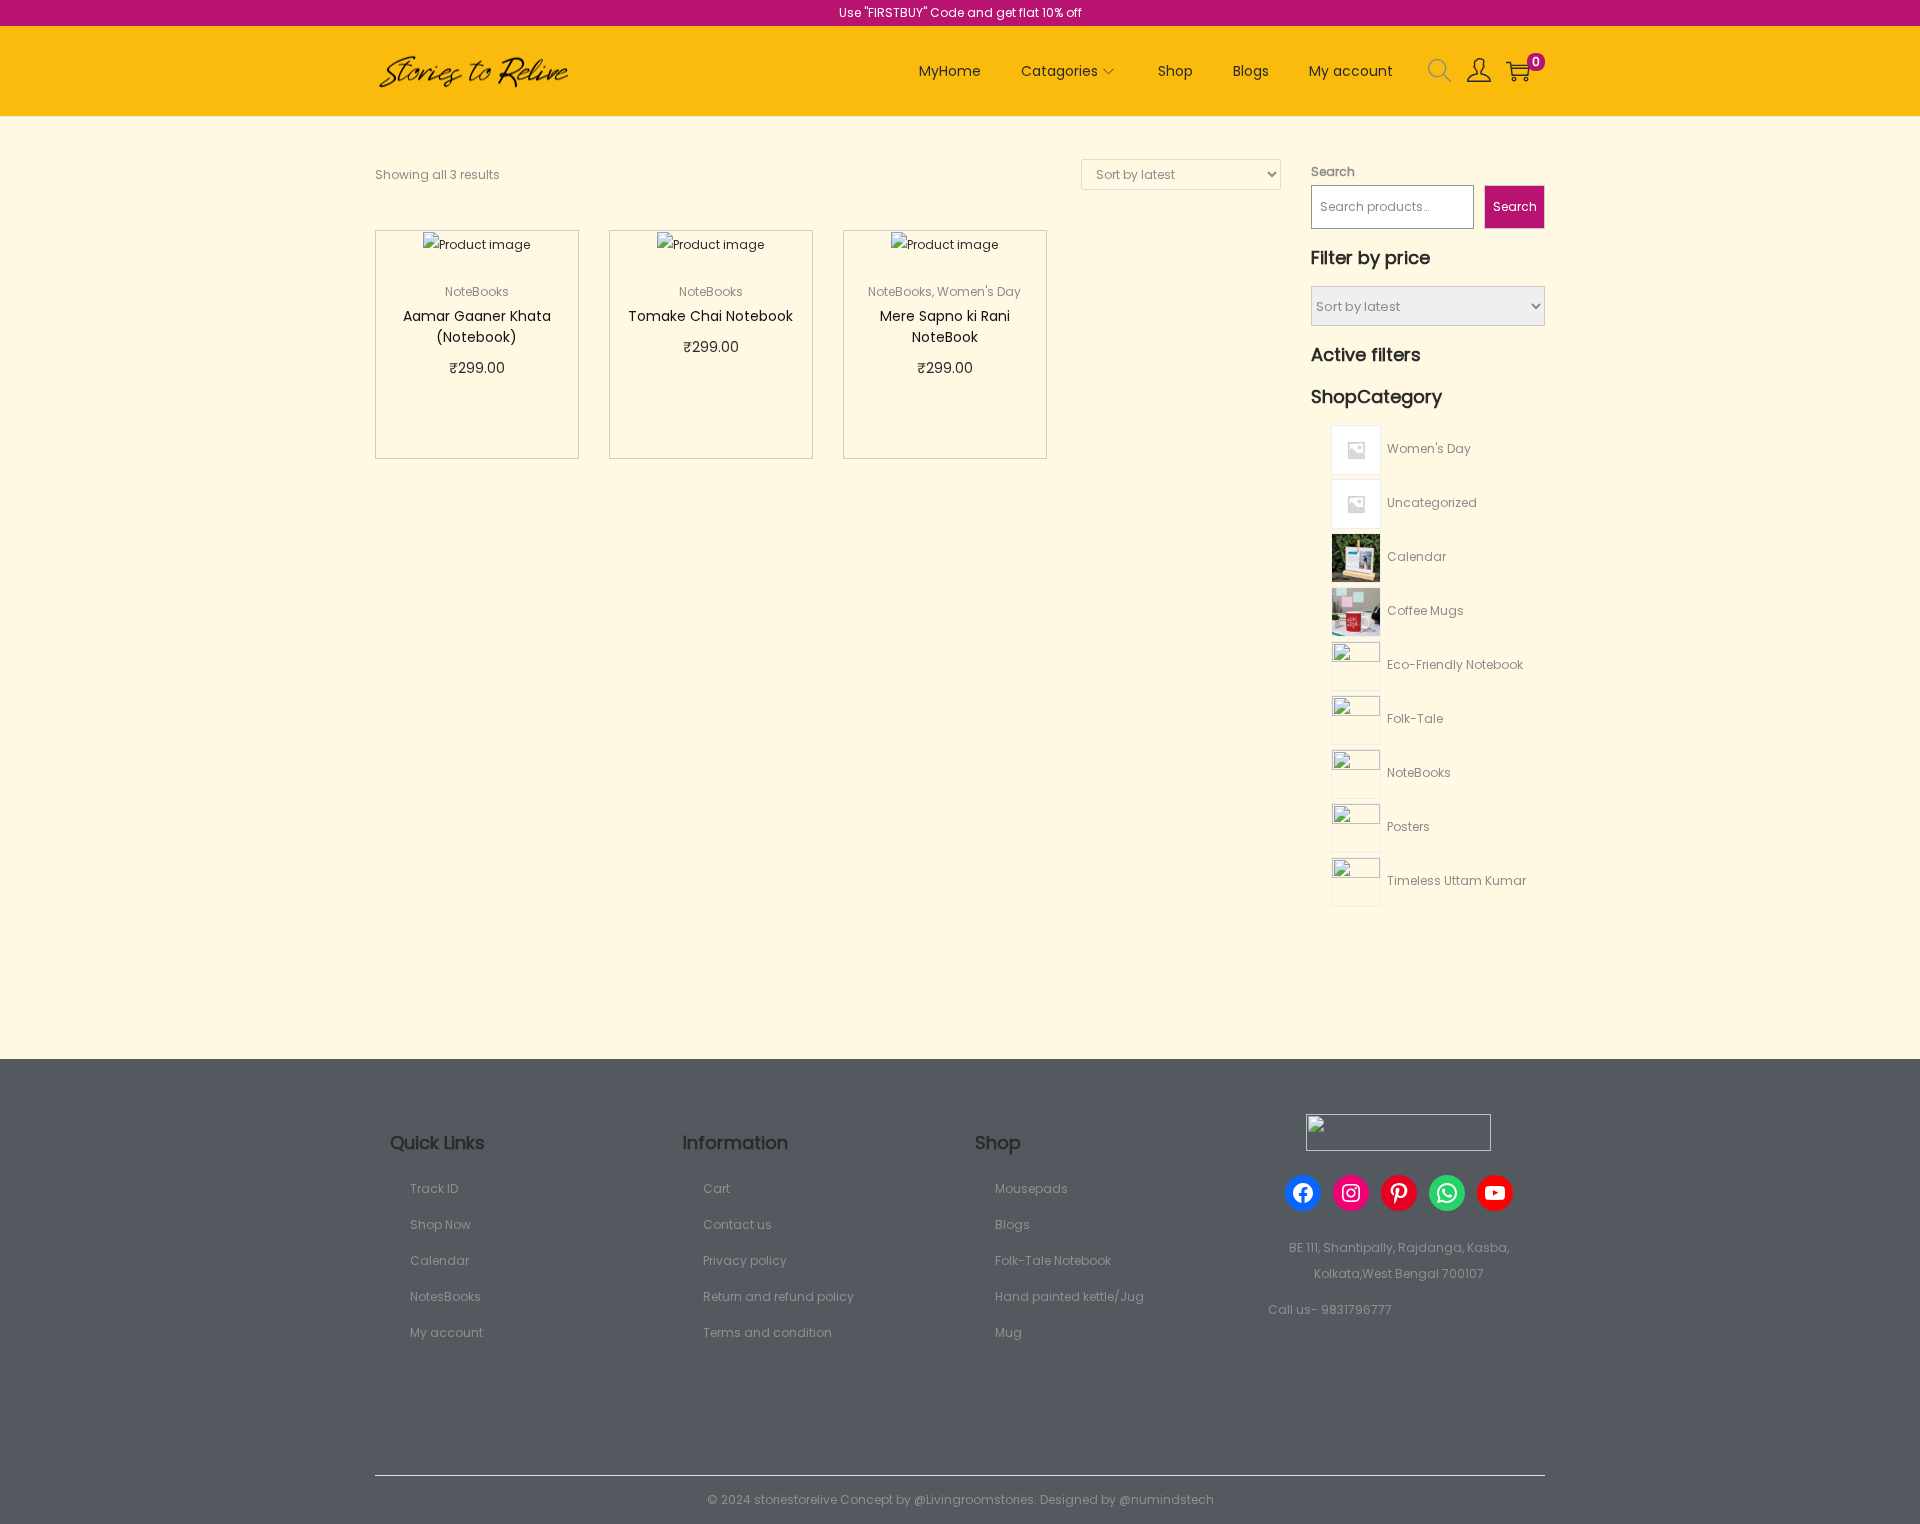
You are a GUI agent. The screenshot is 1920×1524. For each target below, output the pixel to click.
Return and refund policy (778, 1296)
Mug (1008, 1332)
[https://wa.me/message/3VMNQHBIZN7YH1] (1447, 1193)
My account (446, 1332)
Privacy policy (745, 1260)
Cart (716, 1188)
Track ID (434, 1188)
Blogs (1012, 1224)
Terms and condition (767, 1332)
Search (1333, 171)
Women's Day (979, 291)
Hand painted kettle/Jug (1069, 1296)
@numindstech (1166, 1499)
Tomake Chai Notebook (710, 316)
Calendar (439, 1260)
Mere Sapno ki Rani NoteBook (945, 326)
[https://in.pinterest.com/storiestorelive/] (1399, 1193)
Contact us (737, 1224)
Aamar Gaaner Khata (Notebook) (477, 326)
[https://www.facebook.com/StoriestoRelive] (1303, 1193)
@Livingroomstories (974, 1499)
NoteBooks (477, 291)
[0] (1518, 71)
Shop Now (440, 1224)
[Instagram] (1351, 1193)
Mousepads (1031, 1188)
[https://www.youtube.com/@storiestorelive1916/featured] (1495, 1193)
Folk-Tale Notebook (1053, 1260)
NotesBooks (445, 1296)
